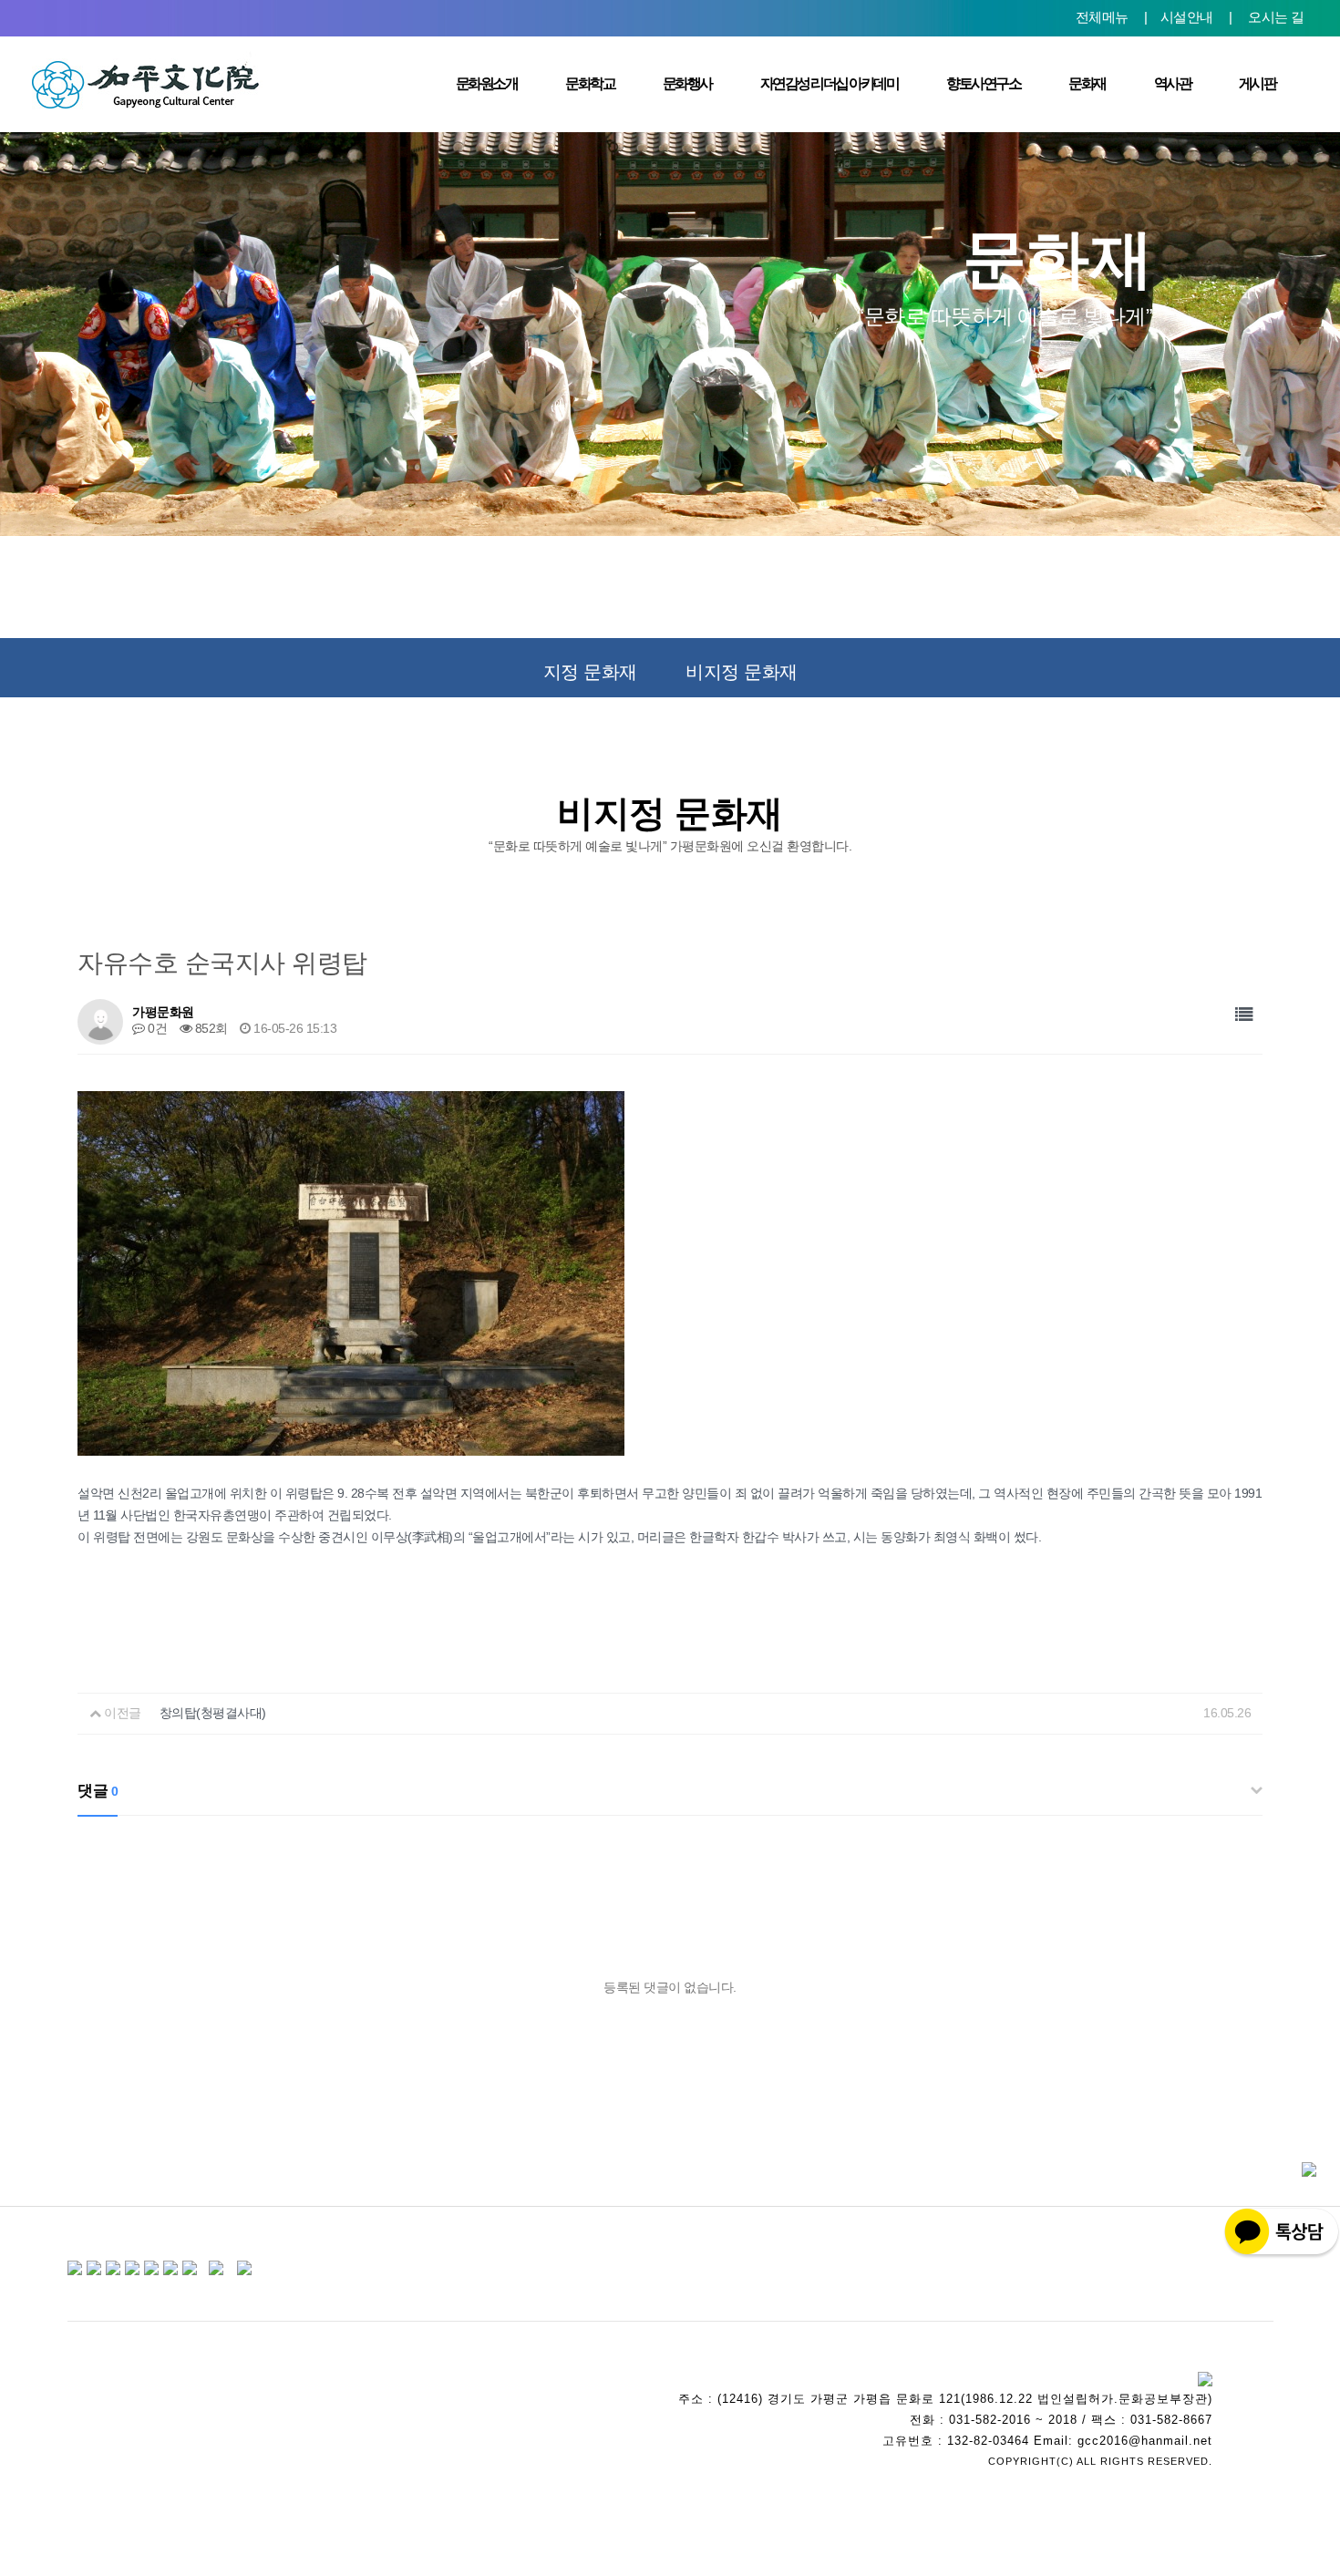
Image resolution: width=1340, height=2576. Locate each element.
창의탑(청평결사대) (213, 1713)
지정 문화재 (590, 672)
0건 (156, 1028)
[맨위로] (1309, 2169)
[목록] (1244, 1015)
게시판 (1258, 83)
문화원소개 (487, 83)
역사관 (1173, 83)
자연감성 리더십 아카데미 (830, 83)
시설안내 (1187, 17)
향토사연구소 (983, 83)
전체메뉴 (1102, 17)
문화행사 (687, 83)
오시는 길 (1276, 17)
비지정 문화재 (742, 672)
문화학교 (590, 83)
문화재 (1087, 83)
